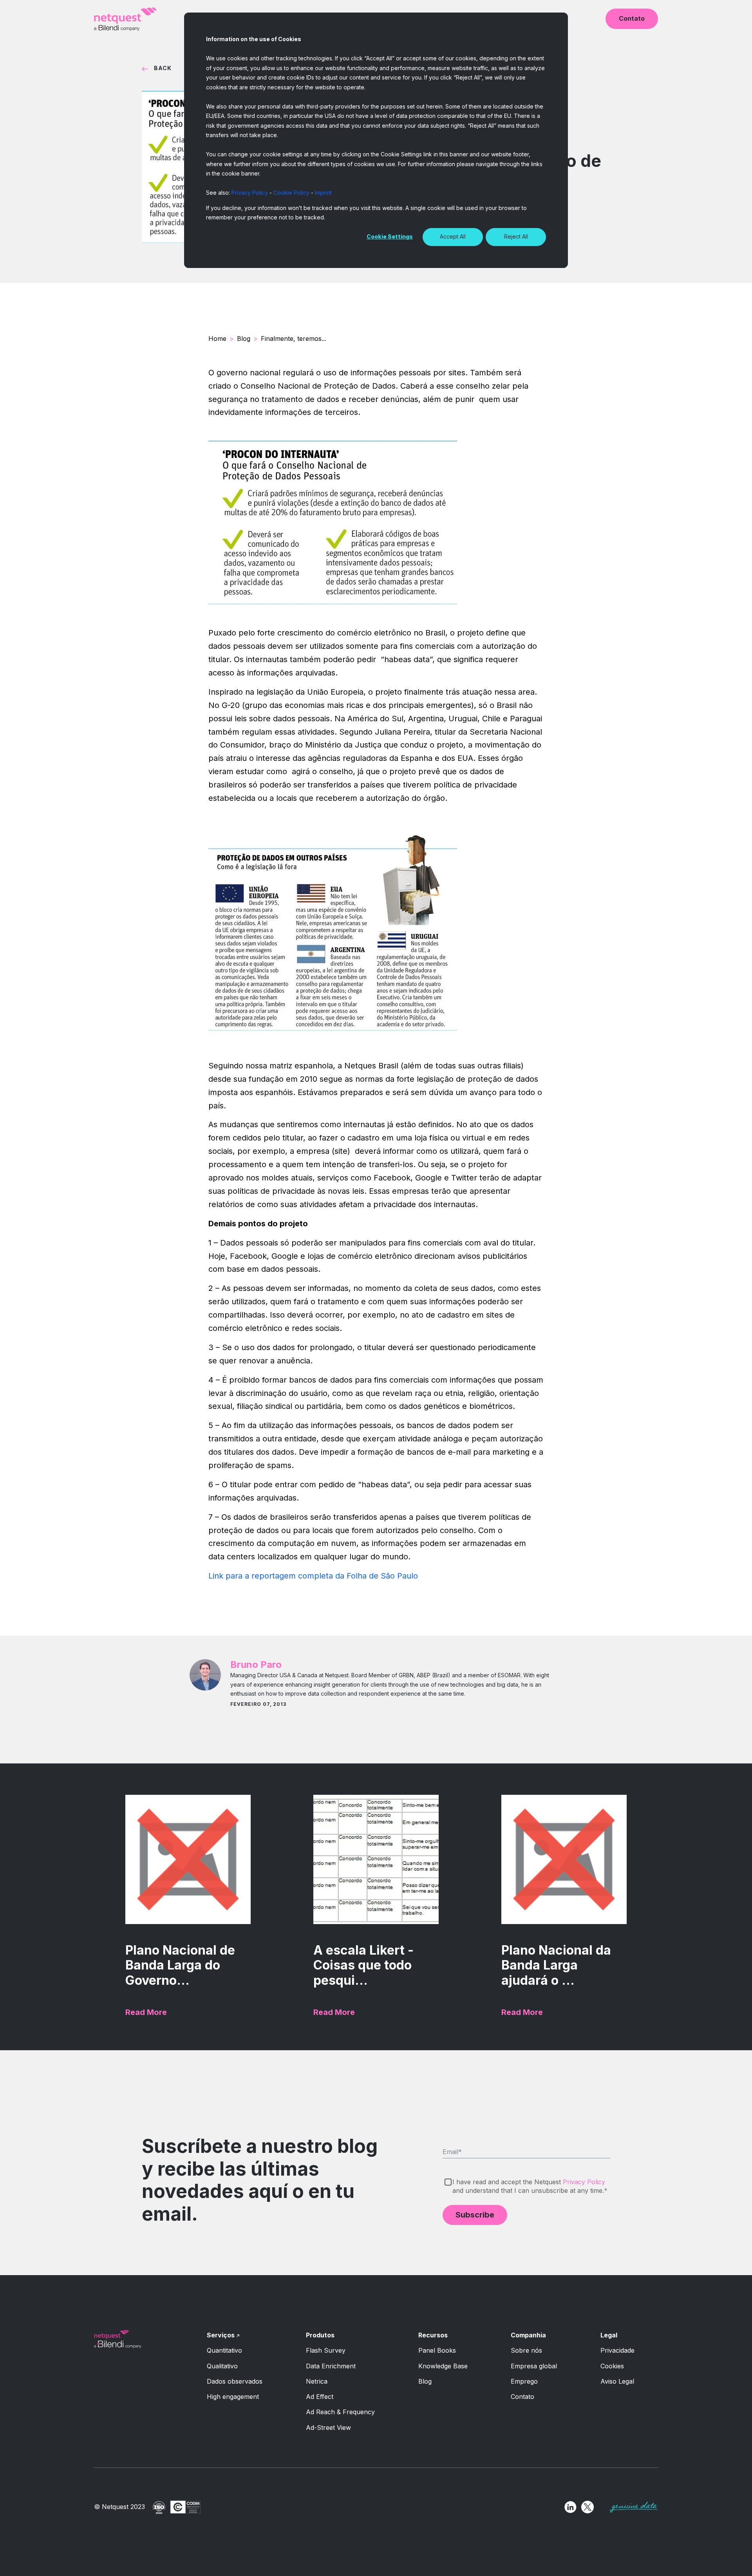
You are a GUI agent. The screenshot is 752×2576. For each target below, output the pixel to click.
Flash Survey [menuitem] (326, 2350)
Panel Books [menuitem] (437, 2350)
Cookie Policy (291, 193)
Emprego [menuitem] (524, 2381)
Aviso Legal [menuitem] (617, 2381)
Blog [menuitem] (425, 2381)
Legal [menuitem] (609, 2335)
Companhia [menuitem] (528, 2335)
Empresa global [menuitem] (534, 2366)
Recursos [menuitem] (433, 2335)
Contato (632, 18)
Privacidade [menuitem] (617, 2350)
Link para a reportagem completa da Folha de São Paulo (313, 1576)
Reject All (516, 236)
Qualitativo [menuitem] (222, 2366)
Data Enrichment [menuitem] (331, 2366)
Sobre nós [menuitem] (526, 2350)
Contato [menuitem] (522, 2397)
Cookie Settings (390, 236)
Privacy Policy (250, 193)
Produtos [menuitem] (320, 2335)
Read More (146, 2012)
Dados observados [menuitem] (235, 2381)
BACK (163, 68)
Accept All (453, 236)
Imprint (323, 193)
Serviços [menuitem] (221, 2335)
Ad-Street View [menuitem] (328, 2428)
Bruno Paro (256, 1665)
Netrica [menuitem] (317, 2381)
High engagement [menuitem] (233, 2397)
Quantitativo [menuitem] (224, 2350)
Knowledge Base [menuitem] (443, 2366)
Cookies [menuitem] (612, 2366)
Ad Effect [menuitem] (320, 2397)
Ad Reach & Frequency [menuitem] (340, 2412)
